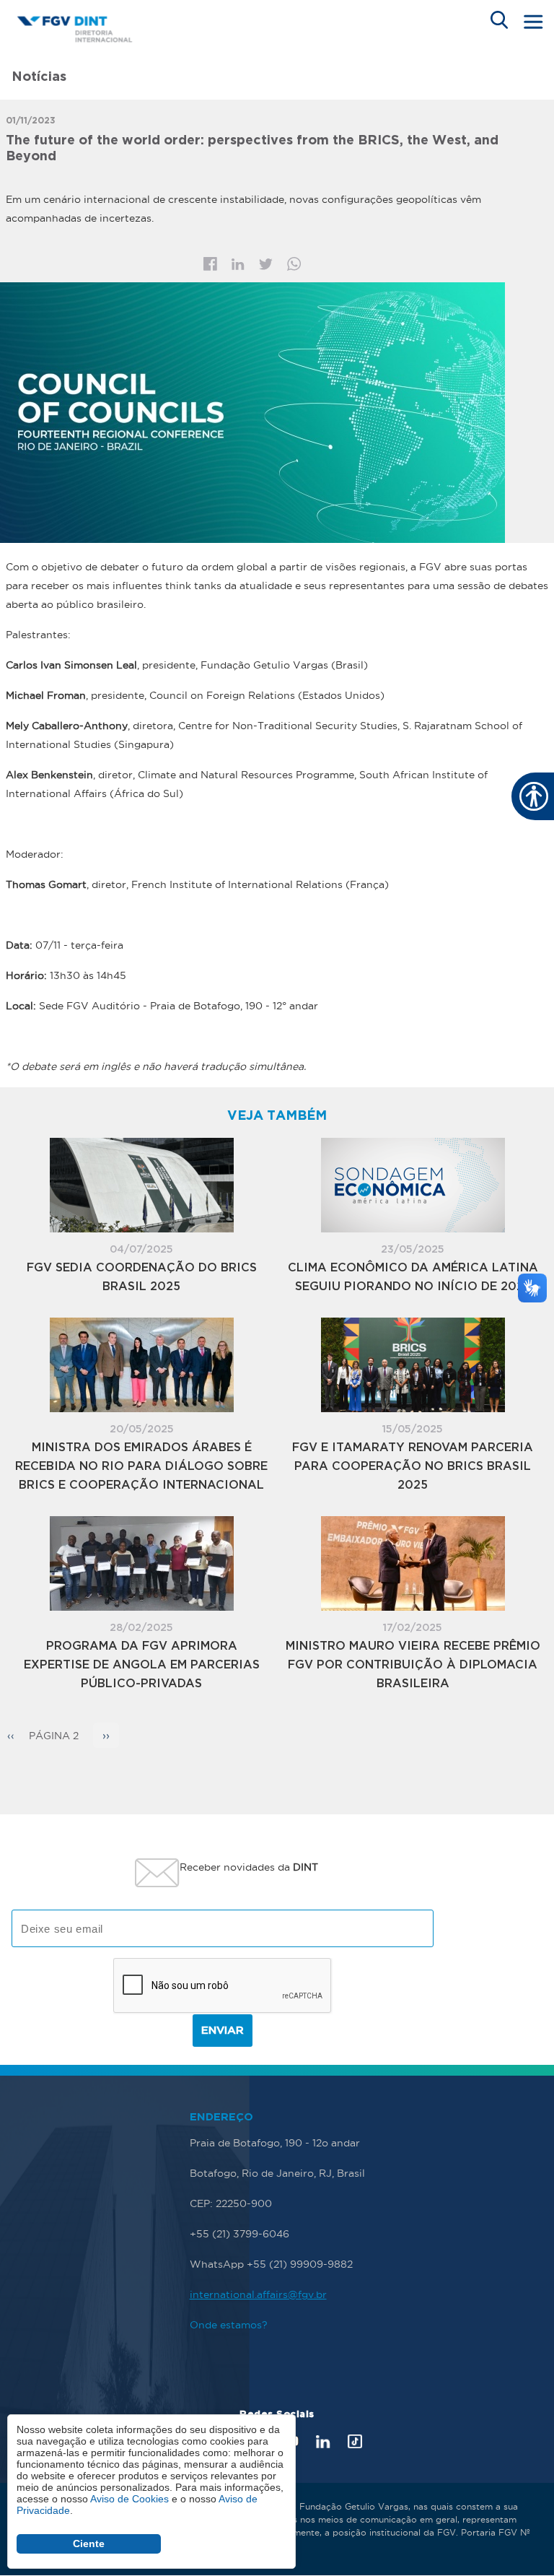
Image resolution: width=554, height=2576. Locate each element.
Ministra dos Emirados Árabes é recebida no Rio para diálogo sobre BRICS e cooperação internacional (141, 1467)
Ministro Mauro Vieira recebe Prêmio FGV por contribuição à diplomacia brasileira (413, 1665)
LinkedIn (323, 2441)
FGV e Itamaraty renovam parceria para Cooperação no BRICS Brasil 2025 (413, 1467)
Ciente (89, 2544)
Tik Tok (355, 2441)
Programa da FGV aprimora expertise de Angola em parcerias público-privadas (142, 1665)
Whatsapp (294, 264)
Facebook (210, 264)
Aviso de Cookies (129, 2499)
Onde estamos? (229, 2325)
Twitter (266, 264)
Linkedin (238, 264)
